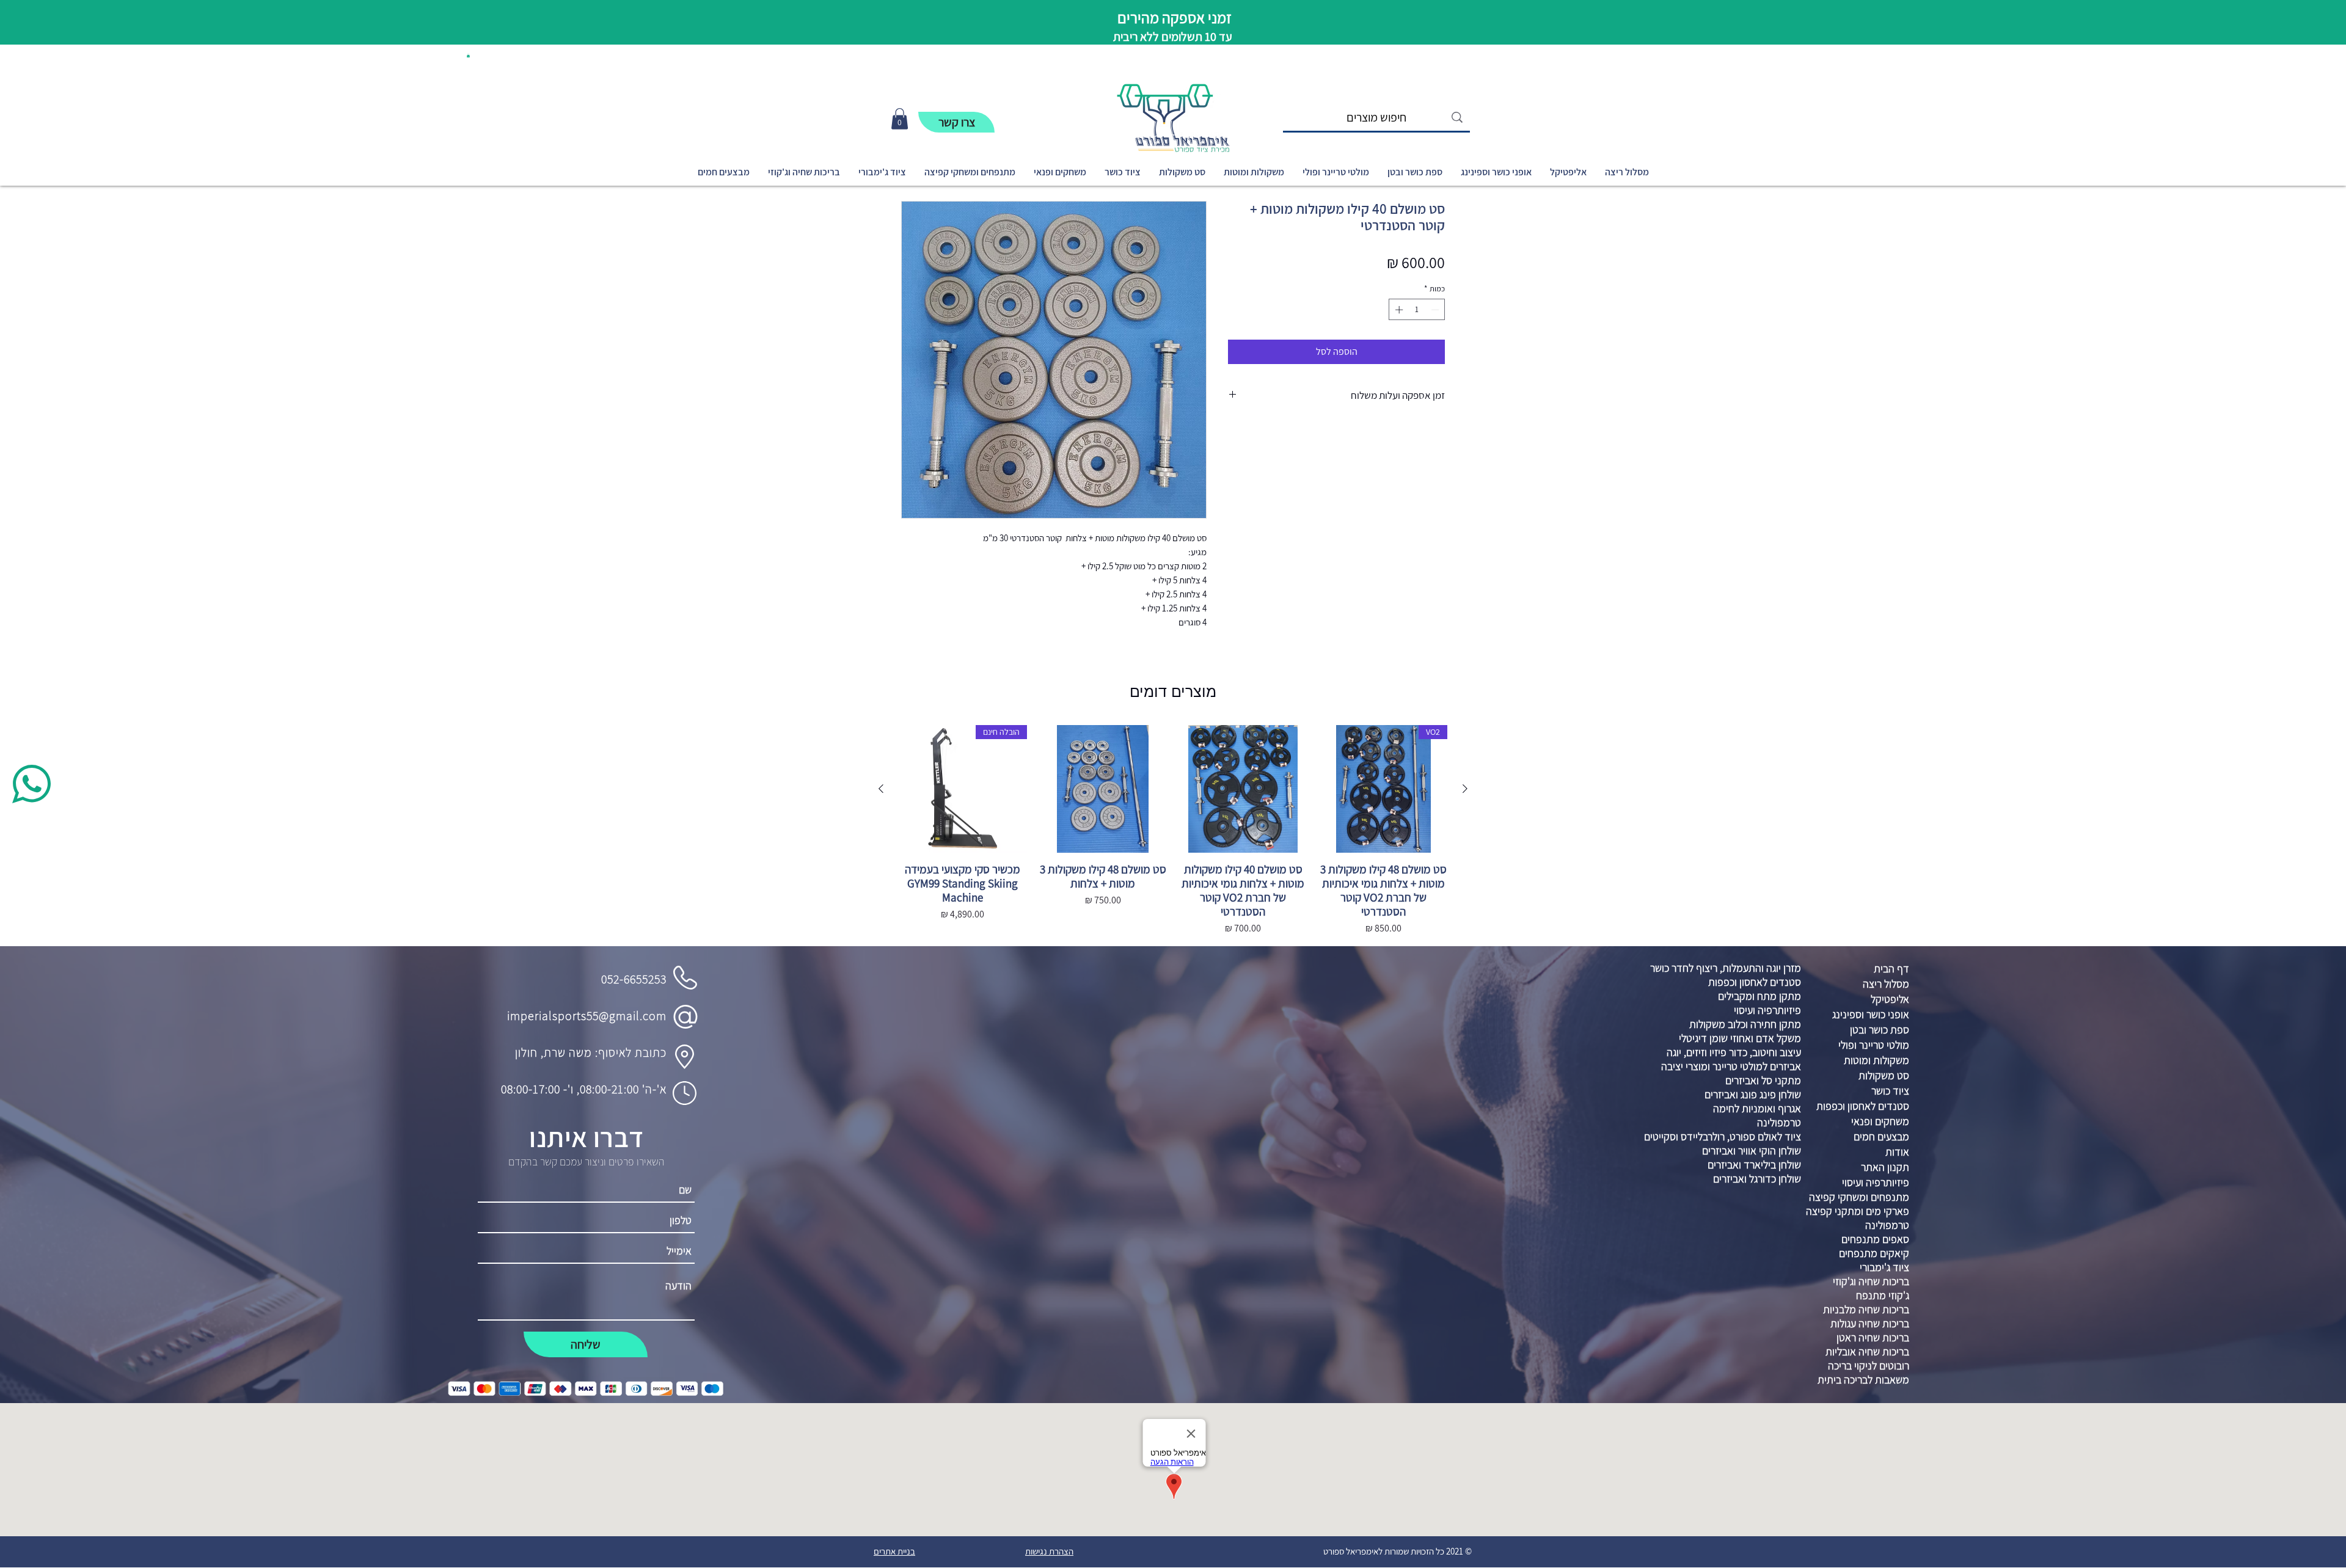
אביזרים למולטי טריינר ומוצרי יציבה (1731, 1066)
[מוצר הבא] (881, 789)
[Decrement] (1436, 310)
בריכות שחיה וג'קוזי (1871, 1281)
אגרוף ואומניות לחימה (1757, 1108)
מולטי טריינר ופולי (1874, 1045)
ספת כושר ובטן (1880, 1030)
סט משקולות (1884, 1075)
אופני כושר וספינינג (1871, 1014)
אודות (1897, 1152)
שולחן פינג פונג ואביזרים (1753, 1094)
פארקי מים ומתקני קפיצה (1858, 1211)
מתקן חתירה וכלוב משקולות (1745, 1024)
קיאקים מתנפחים (1874, 1253)
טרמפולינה (1779, 1122)
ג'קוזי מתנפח (1883, 1295)
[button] (468, 56)
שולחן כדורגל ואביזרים (1757, 1179)
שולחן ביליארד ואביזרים (1754, 1165)
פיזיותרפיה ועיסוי (1767, 1010)
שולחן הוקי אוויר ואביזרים (1752, 1150)
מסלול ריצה (1886, 984)
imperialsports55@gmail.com (587, 1016)
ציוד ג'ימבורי (1884, 1267)
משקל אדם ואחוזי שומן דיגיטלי (1740, 1038)
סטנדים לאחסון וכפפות (1755, 982)
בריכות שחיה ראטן (1873, 1337)
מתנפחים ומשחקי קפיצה (1859, 1197)
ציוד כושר (1890, 1091)
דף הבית (1891, 968)
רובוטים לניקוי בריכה (1869, 1366)
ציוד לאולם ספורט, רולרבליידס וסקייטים (1723, 1136)
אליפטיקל (1890, 999)
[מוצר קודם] (1465, 789)
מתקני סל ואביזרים (1763, 1080)
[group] (1173, 831)
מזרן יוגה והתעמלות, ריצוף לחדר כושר (1726, 968)
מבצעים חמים (1881, 1136)
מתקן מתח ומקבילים (1759, 996)
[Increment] (1398, 310)
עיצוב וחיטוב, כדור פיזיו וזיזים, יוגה (1734, 1052)
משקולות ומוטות (1876, 1060)
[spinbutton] (1417, 310)
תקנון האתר (1885, 1167)
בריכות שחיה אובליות (1867, 1351)
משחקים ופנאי (1880, 1121)
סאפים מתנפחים (1875, 1239)
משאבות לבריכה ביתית (1863, 1380)
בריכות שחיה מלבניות (1866, 1309)
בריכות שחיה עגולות (1870, 1323)
